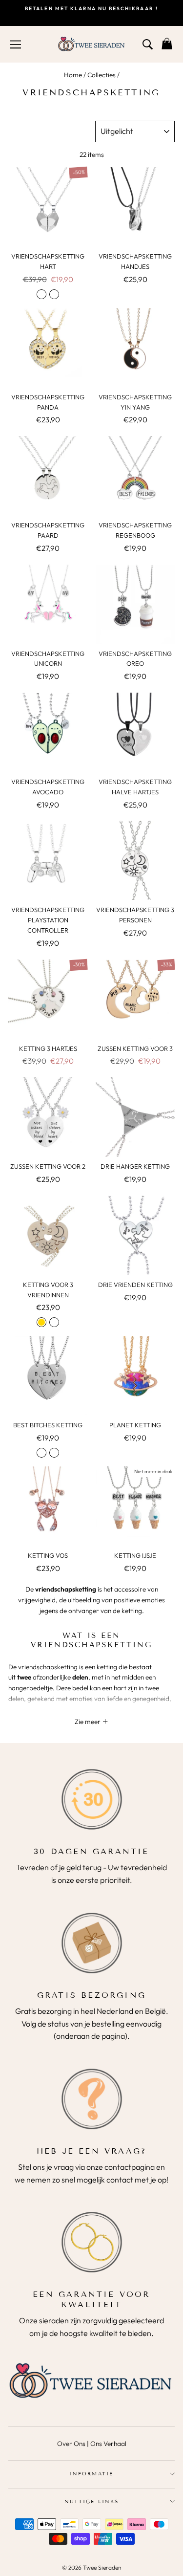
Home (73, 75)
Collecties (102, 75)
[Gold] (41, 1322)
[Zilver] (41, 294)
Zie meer (88, 1722)
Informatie (91, 2474)
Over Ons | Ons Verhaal (92, 2444)
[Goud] (54, 1453)
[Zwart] (54, 294)
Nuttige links (91, 2501)
